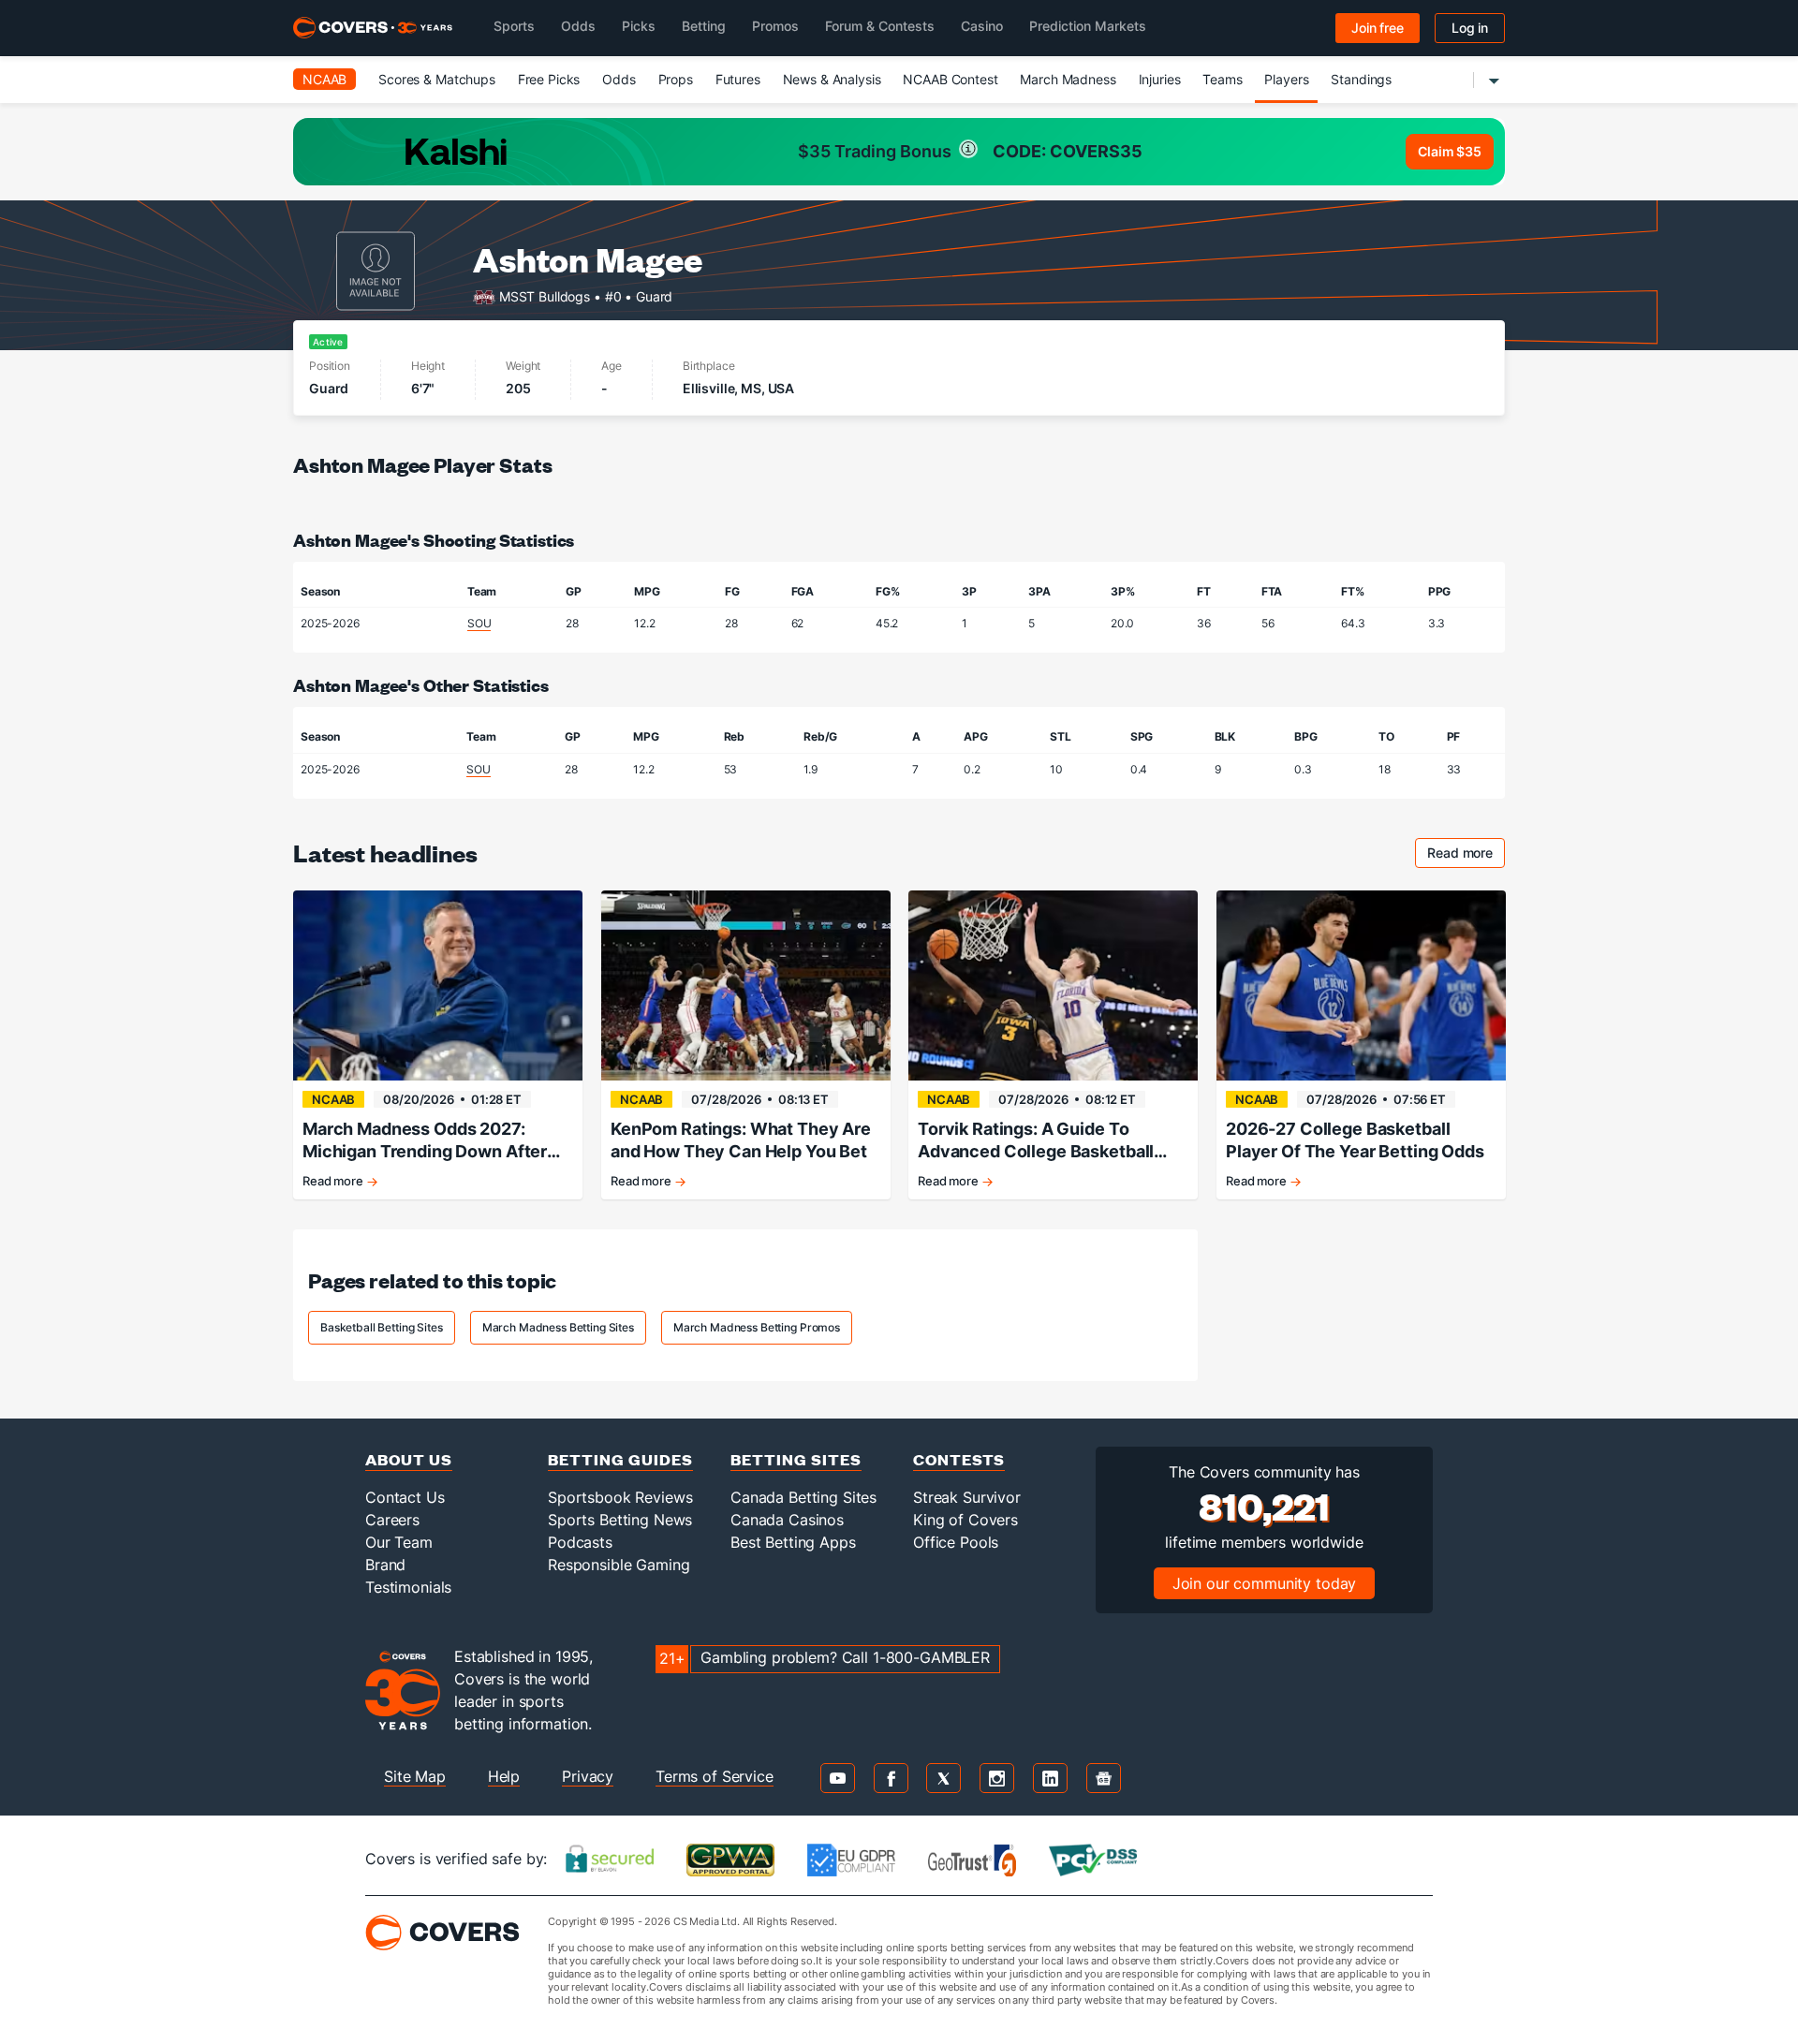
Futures (738, 79)
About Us (409, 1459)
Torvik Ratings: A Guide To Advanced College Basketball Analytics (1036, 1141)
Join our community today (1265, 1583)
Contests (959, 1459)
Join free (1378, 28)
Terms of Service (715, 1776)
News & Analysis (832, 79)
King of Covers (965, 1520)
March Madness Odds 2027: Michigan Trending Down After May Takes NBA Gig (425, 1141)
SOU (479, 623)
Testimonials (408, 1587)
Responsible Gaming (619, 1565)
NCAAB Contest (950, 79)
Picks (639, 26)
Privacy (588, 1776)
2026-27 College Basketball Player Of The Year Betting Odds (1355, 1140)
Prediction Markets (1088, 26)
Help (504, 1776)
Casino (982, 26)
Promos (775, 26)
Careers (392, 1520)
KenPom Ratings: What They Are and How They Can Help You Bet (741, 1140)
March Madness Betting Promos (757, 1327)
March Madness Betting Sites (558, 1327)
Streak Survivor (967, 1497)
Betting (704, 26)
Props (676, 79)
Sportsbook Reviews (620, 1497)
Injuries (1160, 79)
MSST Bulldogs (545, 295)
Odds (578, 26)
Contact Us (405, 1497)
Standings (1361, 79)
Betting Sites (796, 1459)
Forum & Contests (880, 26)
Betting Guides (620, 1459)
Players (1286, 79)
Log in (1470, 28)
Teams (1222, 79)
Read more (1466, 855)
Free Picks (549, 79)
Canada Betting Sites (803, 1497)
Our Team (399, 1542)
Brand (385, 1565)
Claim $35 (1450, 151)
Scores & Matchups (437, 79)
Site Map (415, 1776)
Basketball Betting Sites (382, 1327)
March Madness (1068, 79)
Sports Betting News (620, 1520)
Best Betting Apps (793, 1542)
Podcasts (580, 1542)
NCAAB (324, 79)
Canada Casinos (787, 1520)
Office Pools (956, 1542)
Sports (514, 26)
